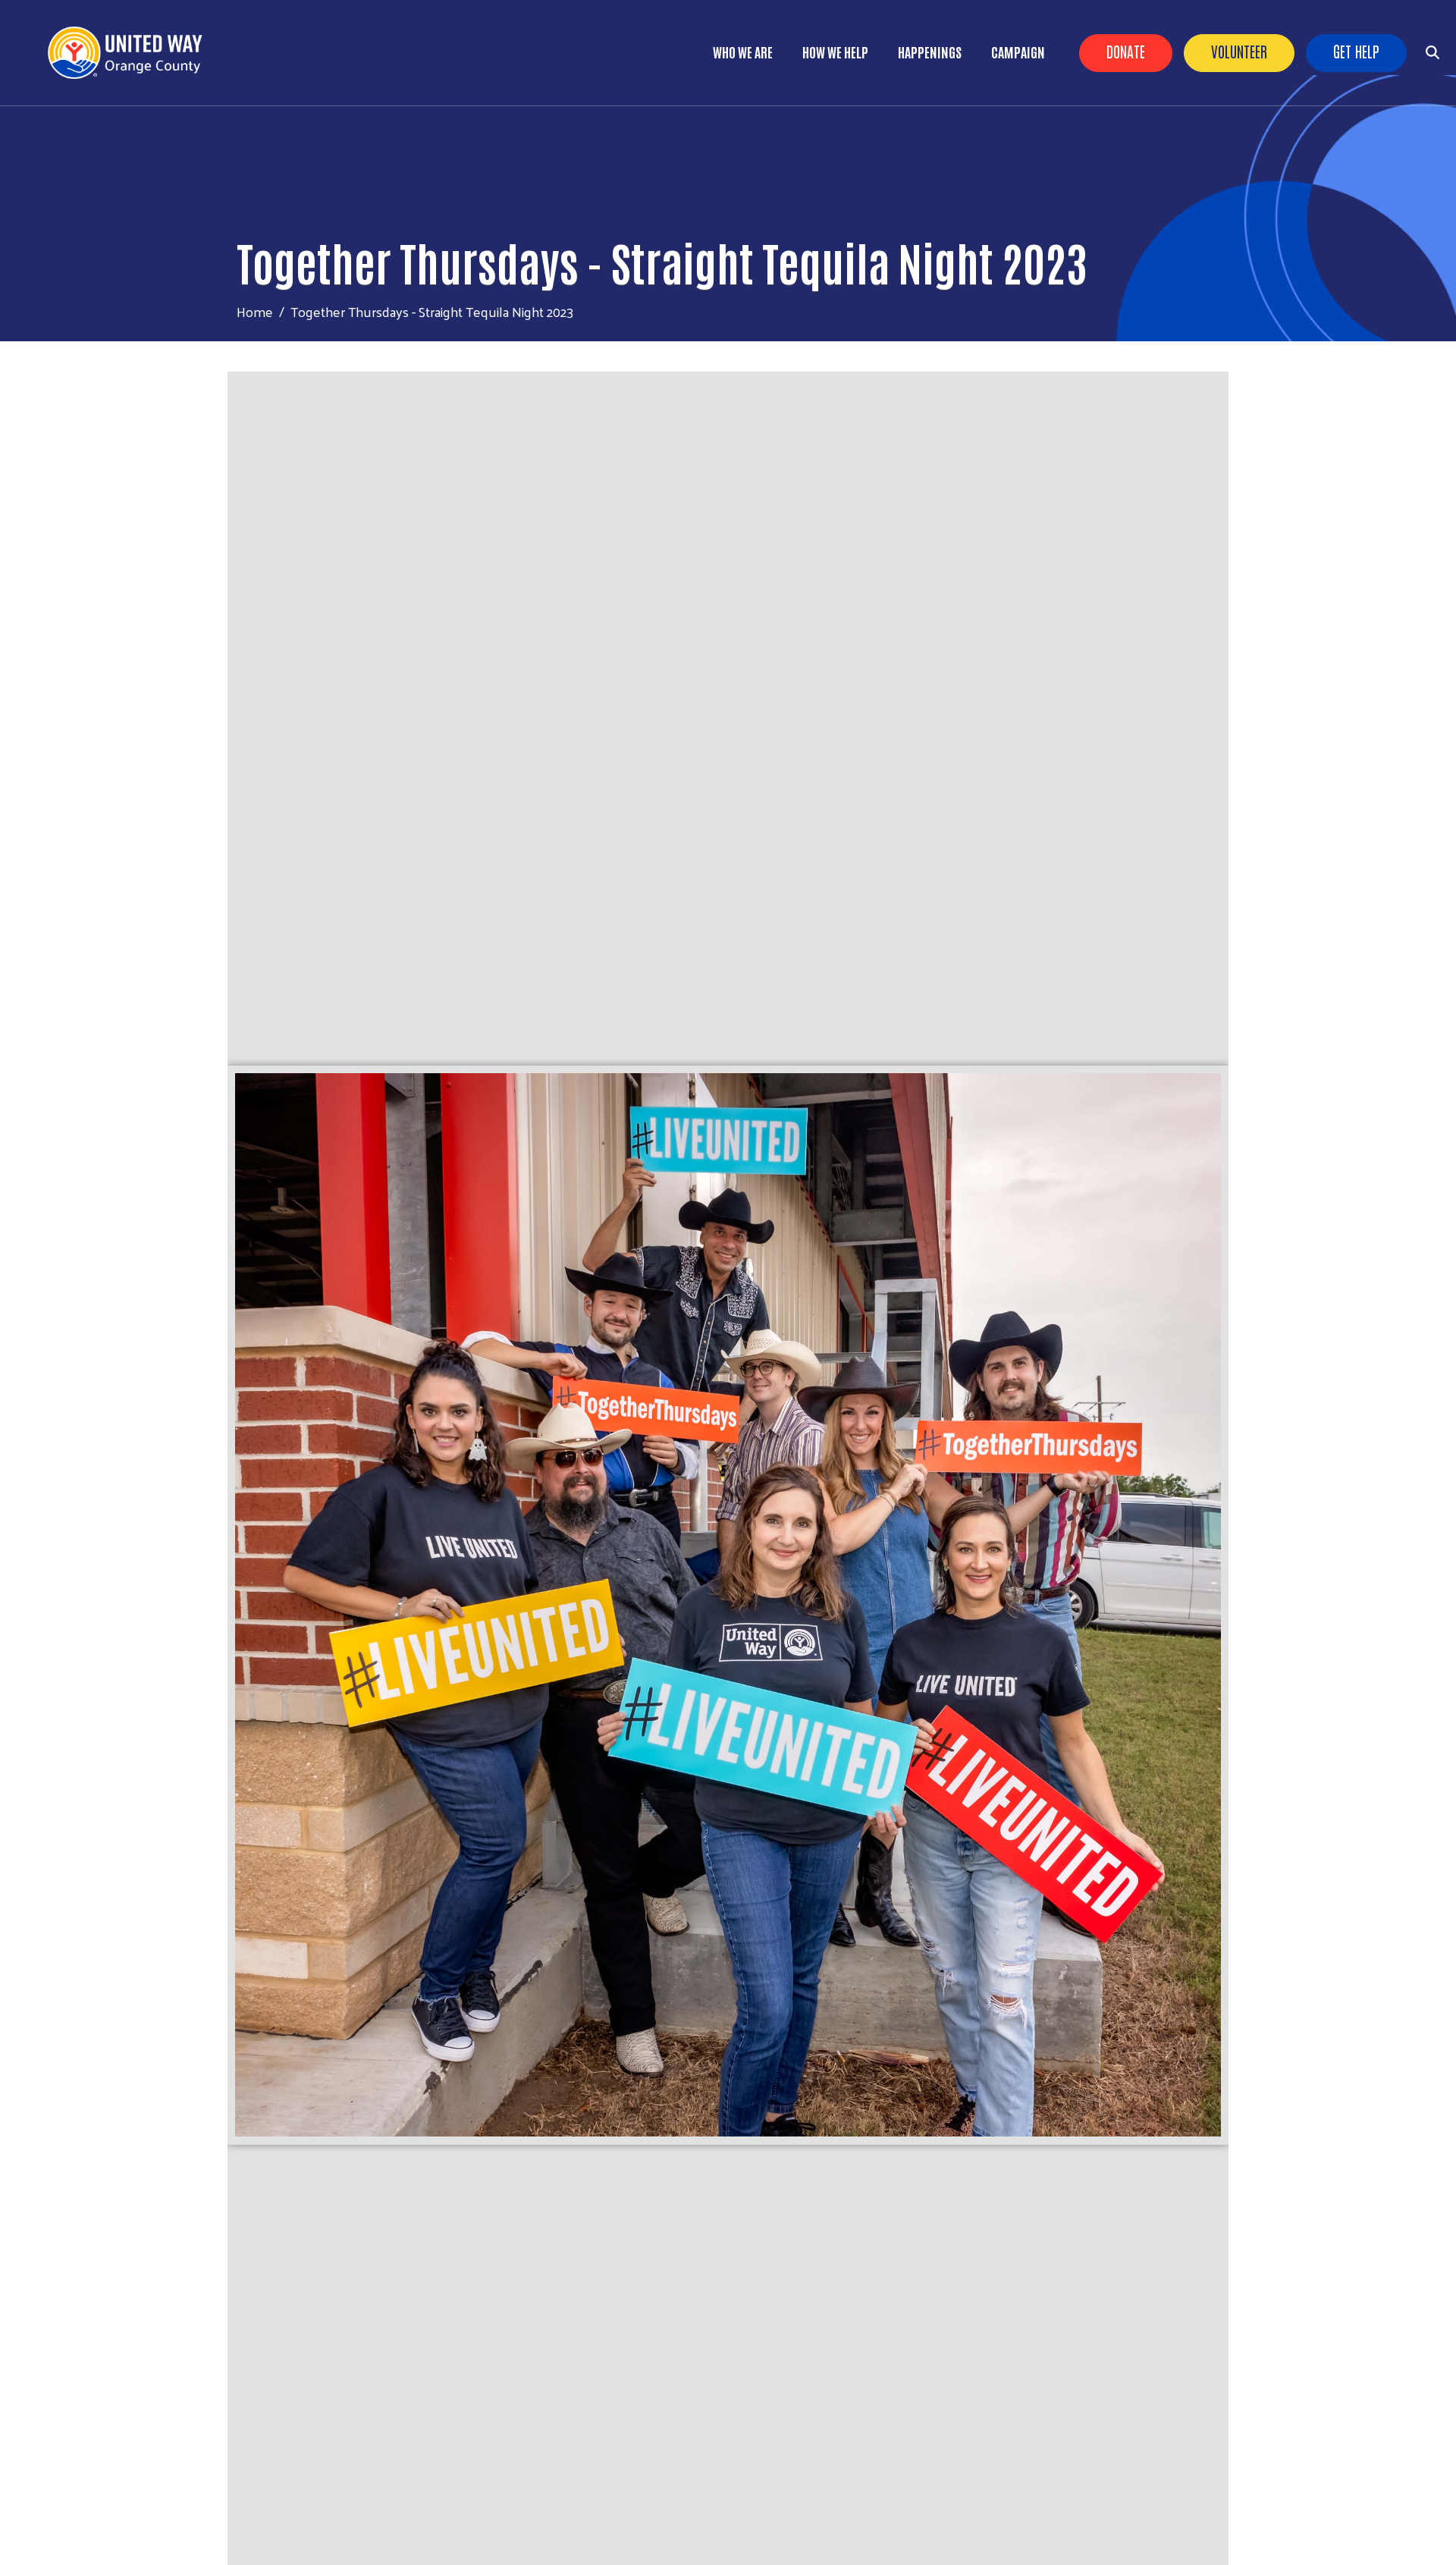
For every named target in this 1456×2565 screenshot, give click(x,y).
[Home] (136, 53)
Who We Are (743, 52)
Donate (1126, 51)
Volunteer (1239, 51)
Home (255, 311)
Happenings (930, 52)
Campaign (1018, 52)
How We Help (835, 52)
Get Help (1356, 51)
